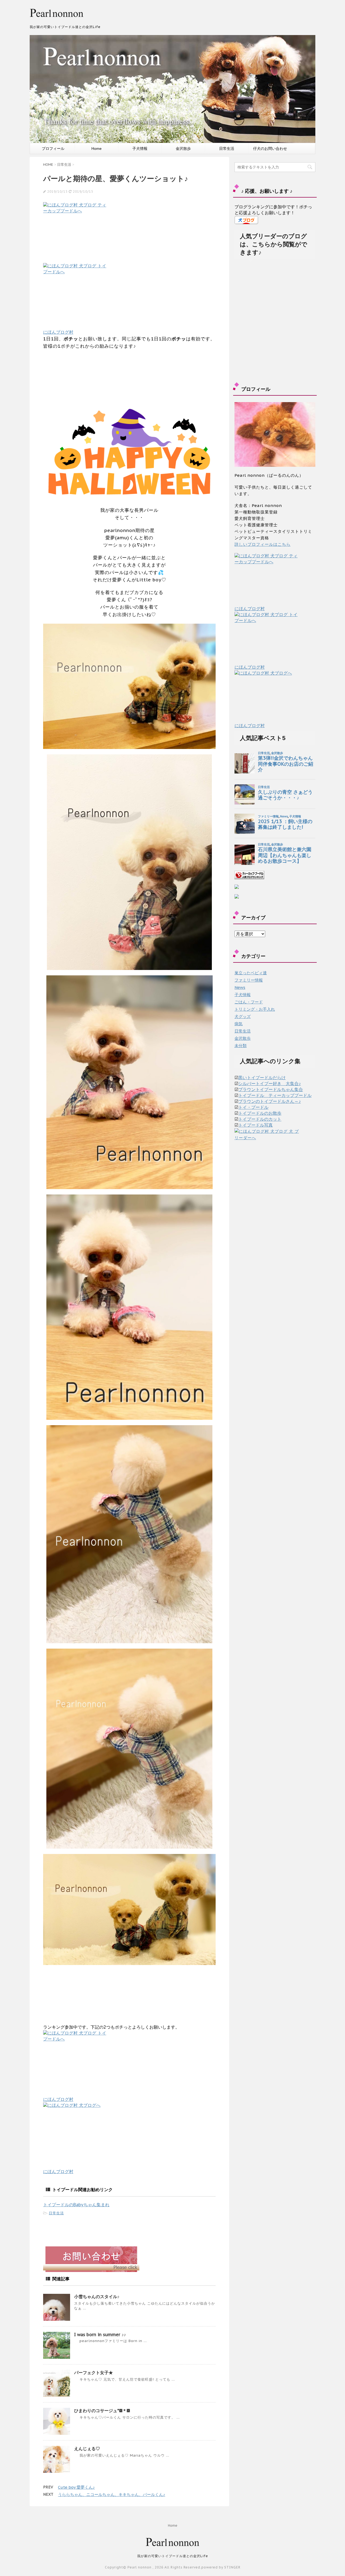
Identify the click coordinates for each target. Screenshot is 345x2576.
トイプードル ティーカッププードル (275, 1095)
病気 (239, 1024)
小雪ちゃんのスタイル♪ (97, 2297)
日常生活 (227, 149)
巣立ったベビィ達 (251, 973)
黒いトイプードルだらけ (262, 1078)
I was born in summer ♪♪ (100, 2335)
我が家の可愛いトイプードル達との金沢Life (173, 2556)
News (240, 987)
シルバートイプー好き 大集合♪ (270, 1083)
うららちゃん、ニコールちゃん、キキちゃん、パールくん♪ (112, 2494)
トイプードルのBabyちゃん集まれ (76, 2205)
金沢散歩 (183, 149)
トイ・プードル (253, 1107)
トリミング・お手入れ (255, 1009)
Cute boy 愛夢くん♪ (76, 2487)
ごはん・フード (249, 1002)
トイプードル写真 (256, 1125)
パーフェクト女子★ (94, 2373)
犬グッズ (243, 1016)
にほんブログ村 (58, 332)
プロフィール (53, 149)
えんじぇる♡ (87, 2449)
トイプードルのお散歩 (260, 1113)
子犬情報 (140, 149)
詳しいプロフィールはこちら (263, 544)
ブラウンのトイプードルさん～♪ (270, 1101)
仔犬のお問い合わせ (270, 149)
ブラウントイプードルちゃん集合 (271, 1089)
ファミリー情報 (249, 980)
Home (96, 149)
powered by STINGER (221, 2567)
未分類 (241, 1046)
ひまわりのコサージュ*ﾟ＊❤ (102, 2411)
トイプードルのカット (260, 1119)
